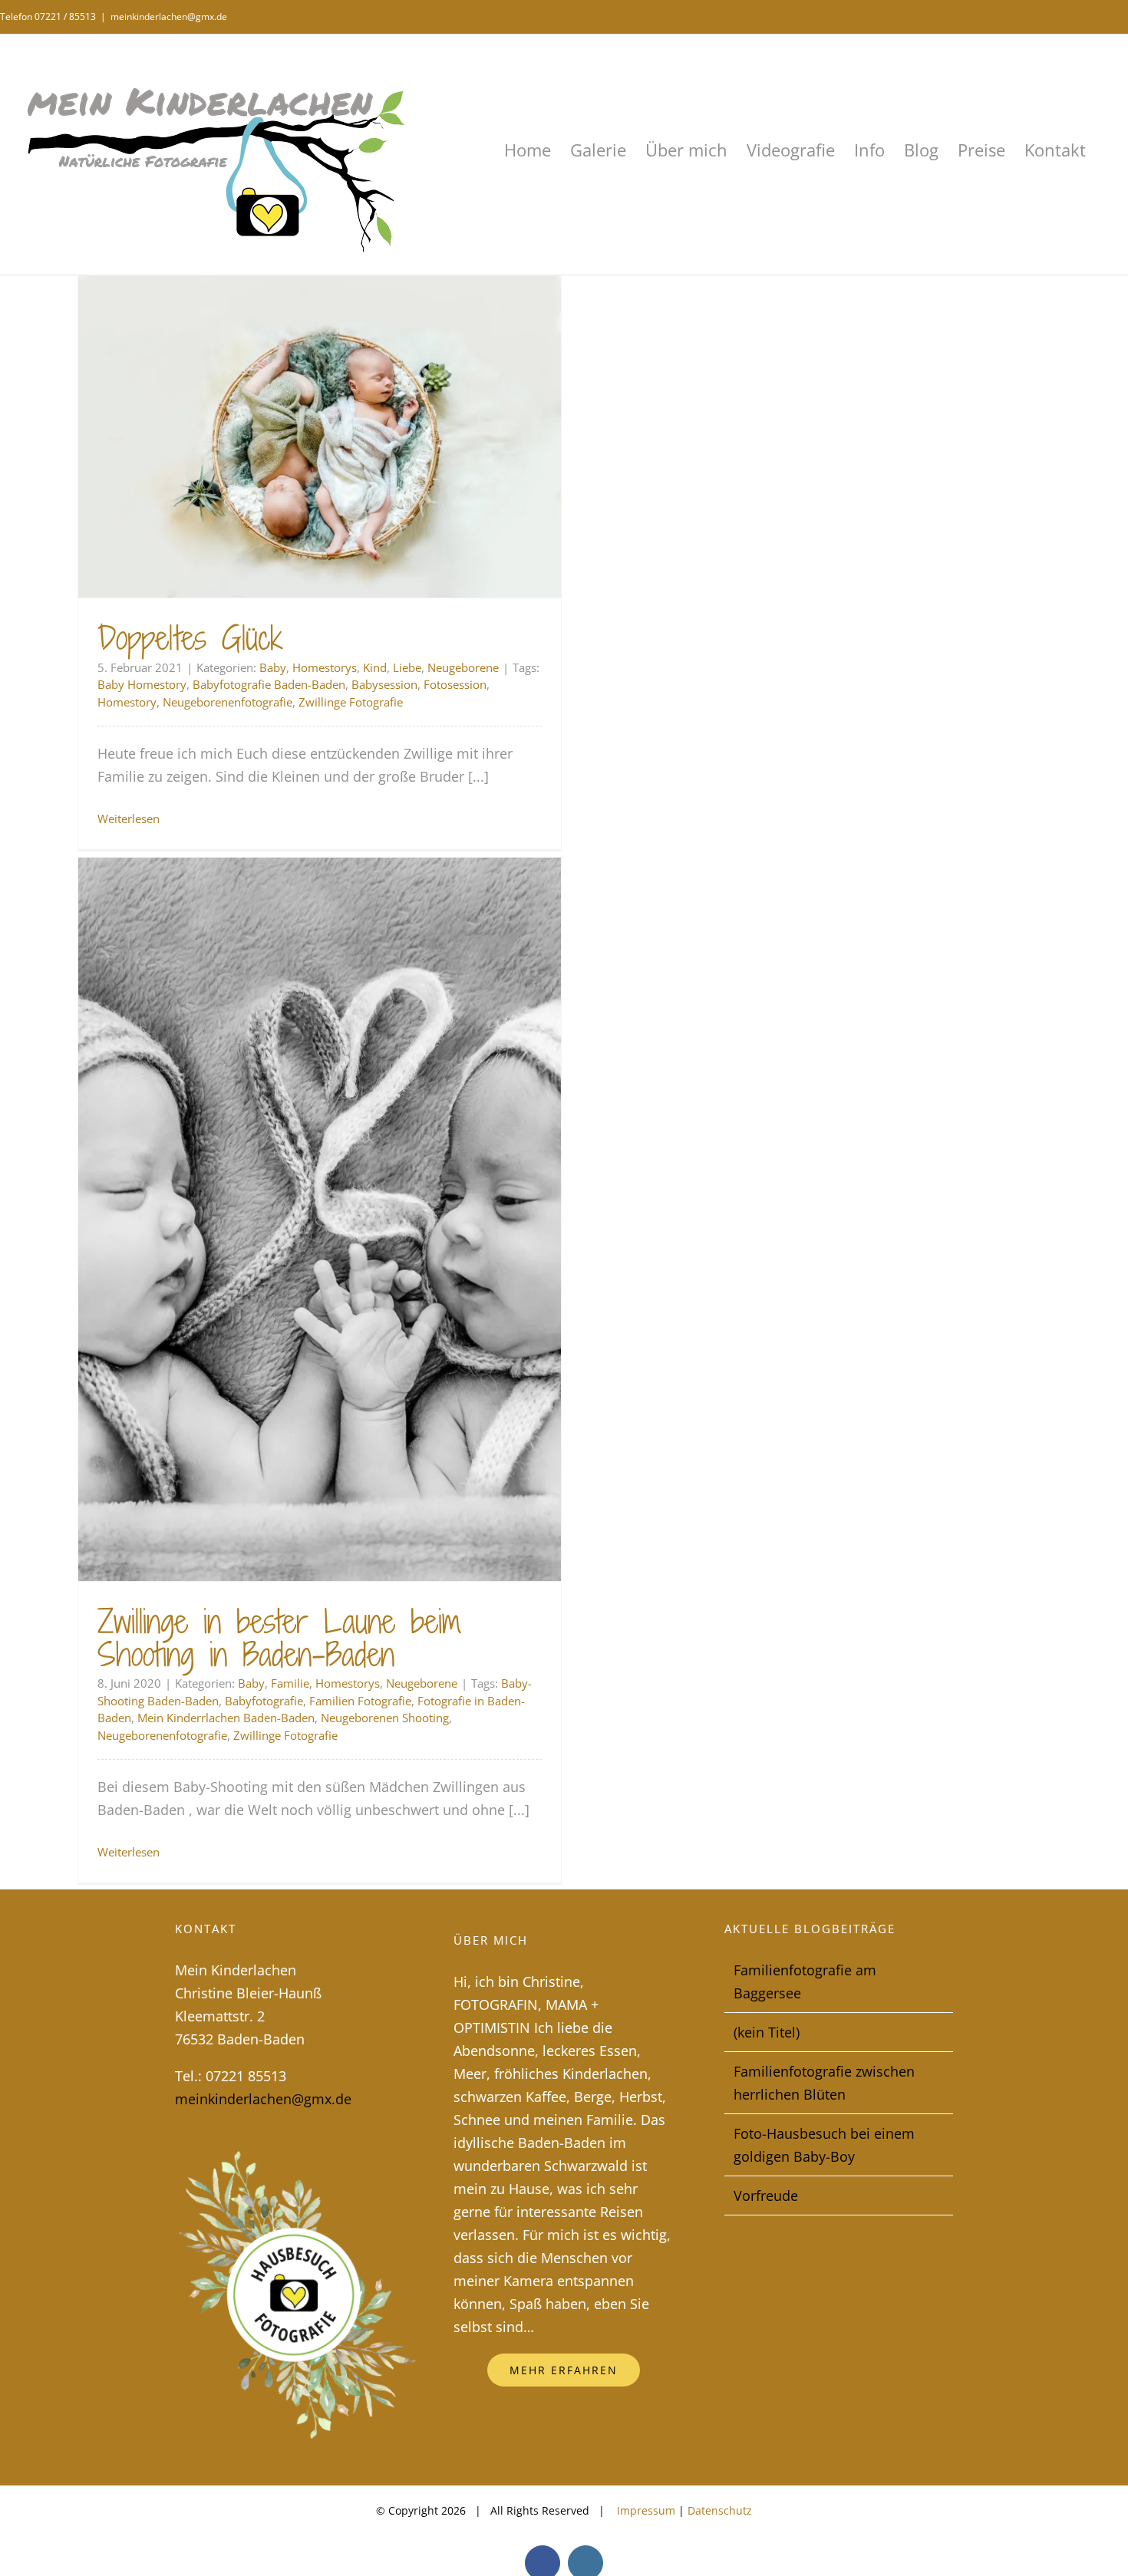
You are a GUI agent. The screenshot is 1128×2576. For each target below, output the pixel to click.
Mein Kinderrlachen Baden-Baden (226, 1718)
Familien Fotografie (360, 1701)
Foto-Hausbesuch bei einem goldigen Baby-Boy (824, 2145)
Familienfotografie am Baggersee (805, 1981)
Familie (290, 1683)
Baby (273, 667)
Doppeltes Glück (190, 638)
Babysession (384, 684)
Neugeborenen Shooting (385, 1718)
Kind (375, 667)
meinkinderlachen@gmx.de (169, 16)
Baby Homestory (142, 684)
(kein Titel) (767, 2032)
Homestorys (325, 667)
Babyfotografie (264, 1701)
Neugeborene (463, 667)
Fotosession (455, 684)
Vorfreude (766, 2196)
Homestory (127, 702)
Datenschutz (720, 2510)
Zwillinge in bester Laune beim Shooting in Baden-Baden (279, 1638)
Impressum (645, 2510)
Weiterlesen (129, 819)
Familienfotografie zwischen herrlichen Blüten (824, 2083)
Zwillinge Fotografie (351, 702)
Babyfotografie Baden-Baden (269, 684)
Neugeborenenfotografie (228, 702)
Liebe (407, 667)
